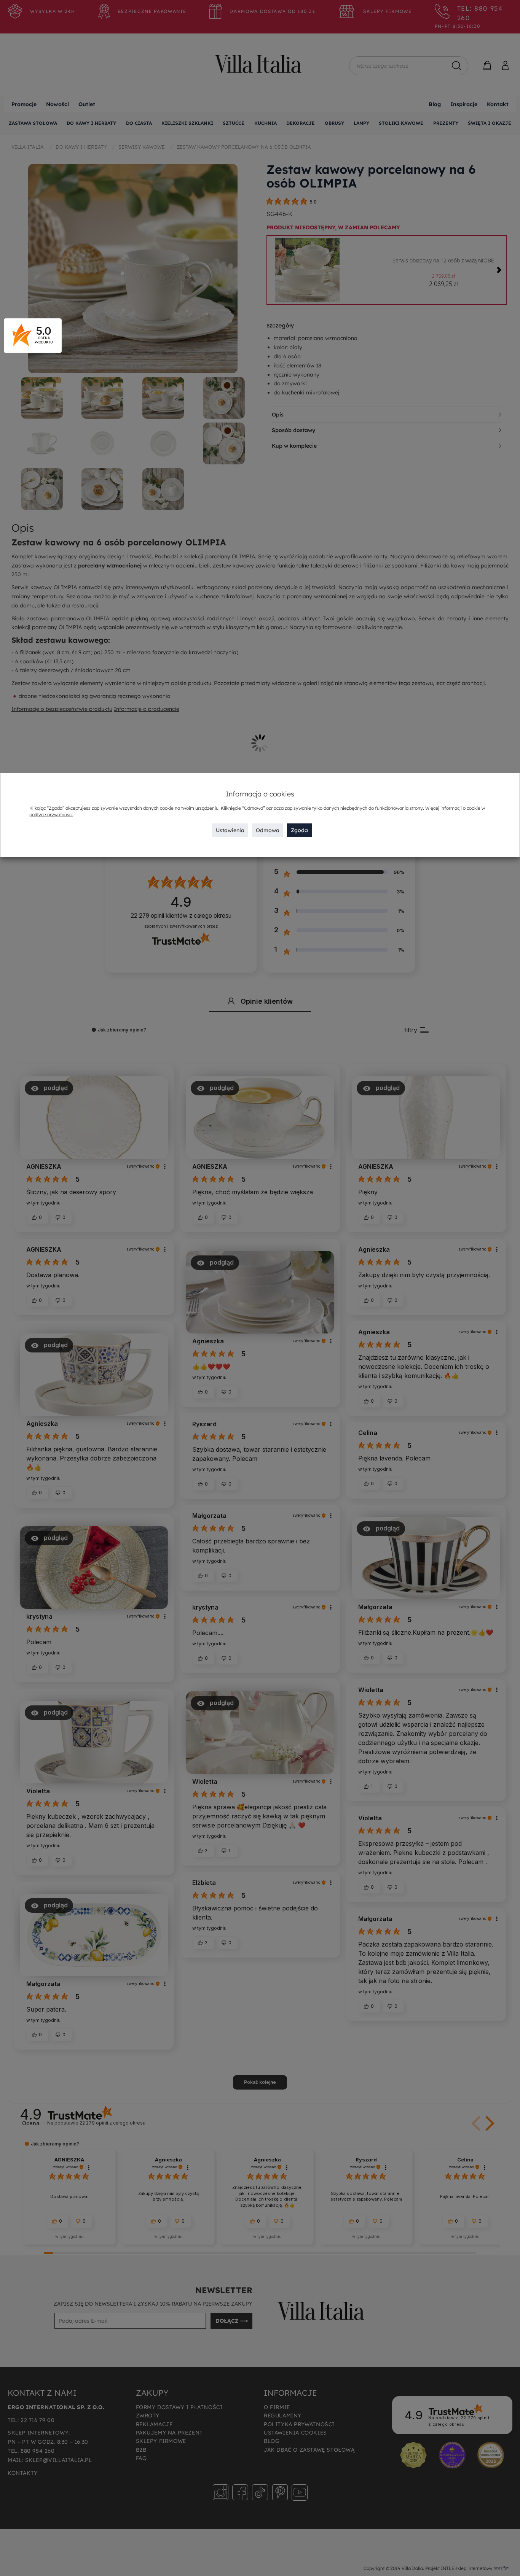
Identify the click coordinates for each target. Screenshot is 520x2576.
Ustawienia (230, 830)
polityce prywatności (51, 814)
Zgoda (299, 830)
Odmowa (268, 830)
